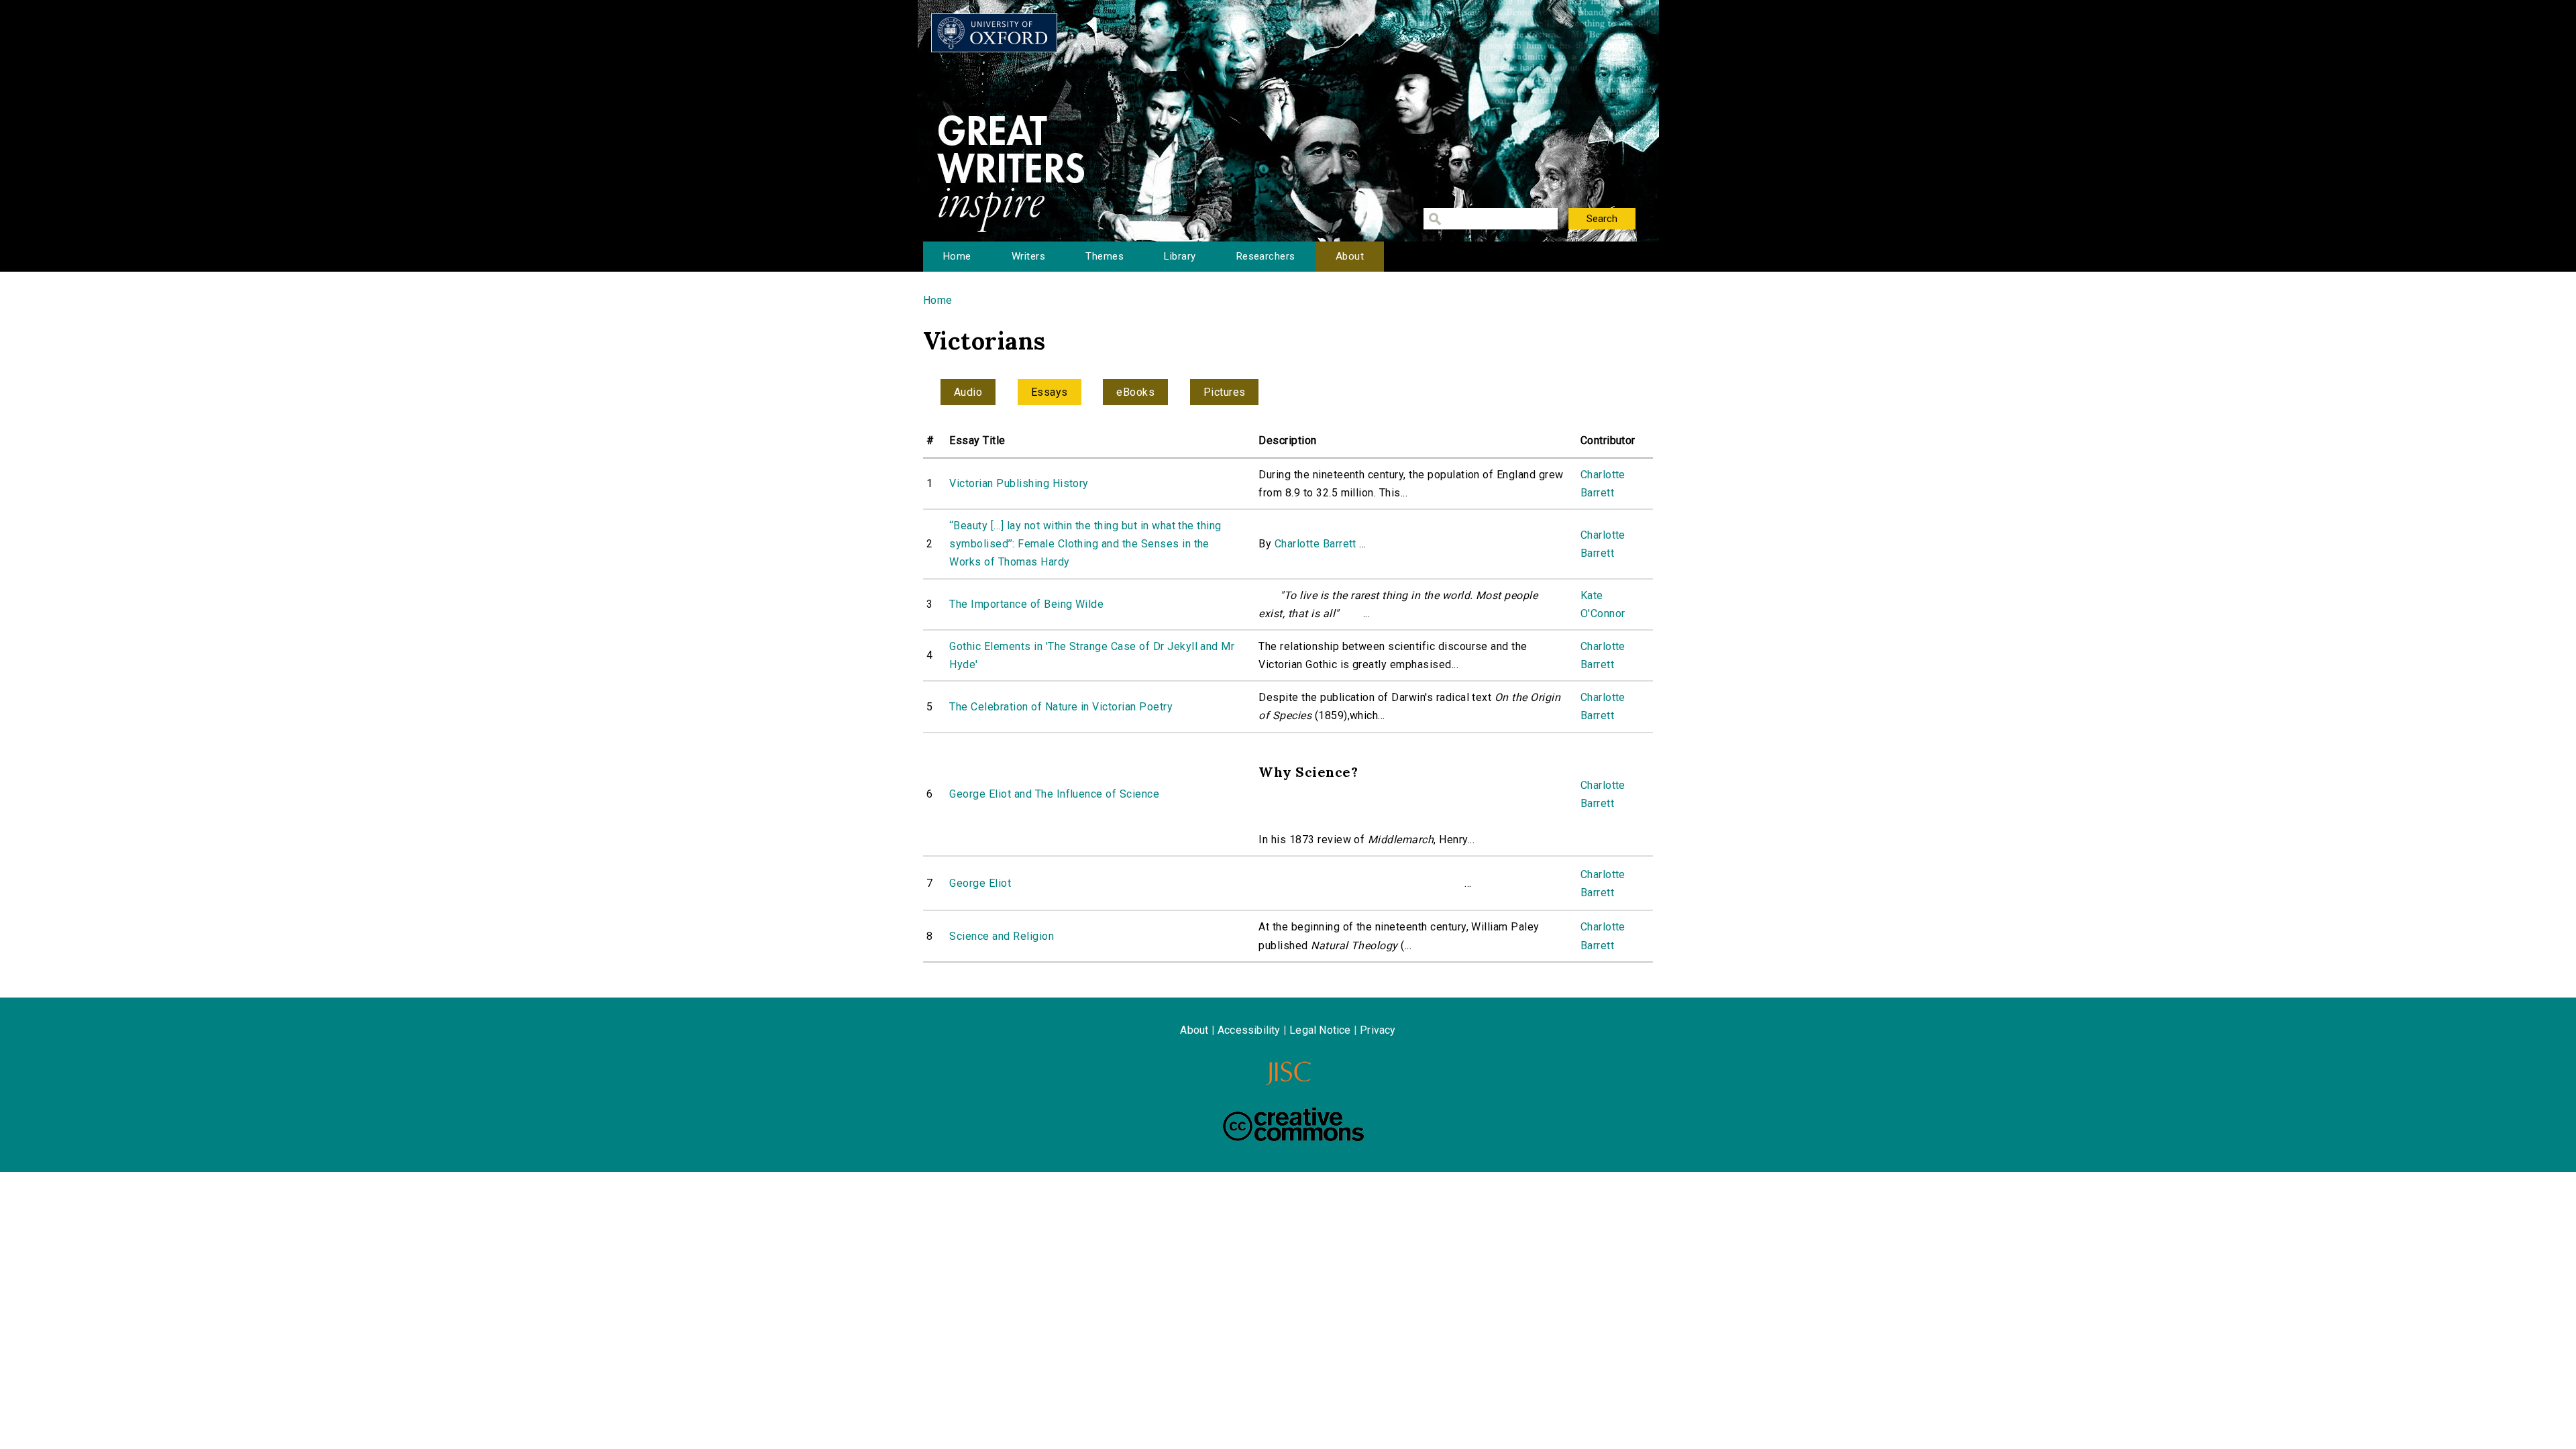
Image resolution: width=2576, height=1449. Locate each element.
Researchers (1266, 256)
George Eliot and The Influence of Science (1054, 794)
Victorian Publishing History (1019, 483)
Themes (1105, 256)
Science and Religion (1002, 936)
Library (1180, 256)
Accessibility (1249, 1030)
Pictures (1225, 392)
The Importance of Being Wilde (1026, 604)
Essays (1050, 392)
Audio (968, 392)
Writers (1028, 256)
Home (957, 256)
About (1350, 256)
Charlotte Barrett (1316, 544)
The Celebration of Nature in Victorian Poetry (1061, 707)
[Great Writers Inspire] (994, 33)
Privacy (1378, 1030)
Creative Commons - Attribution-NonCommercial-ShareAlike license (1293, 1124)
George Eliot (980, 883)
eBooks (1135, 392)
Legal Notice (1320, 1030)
